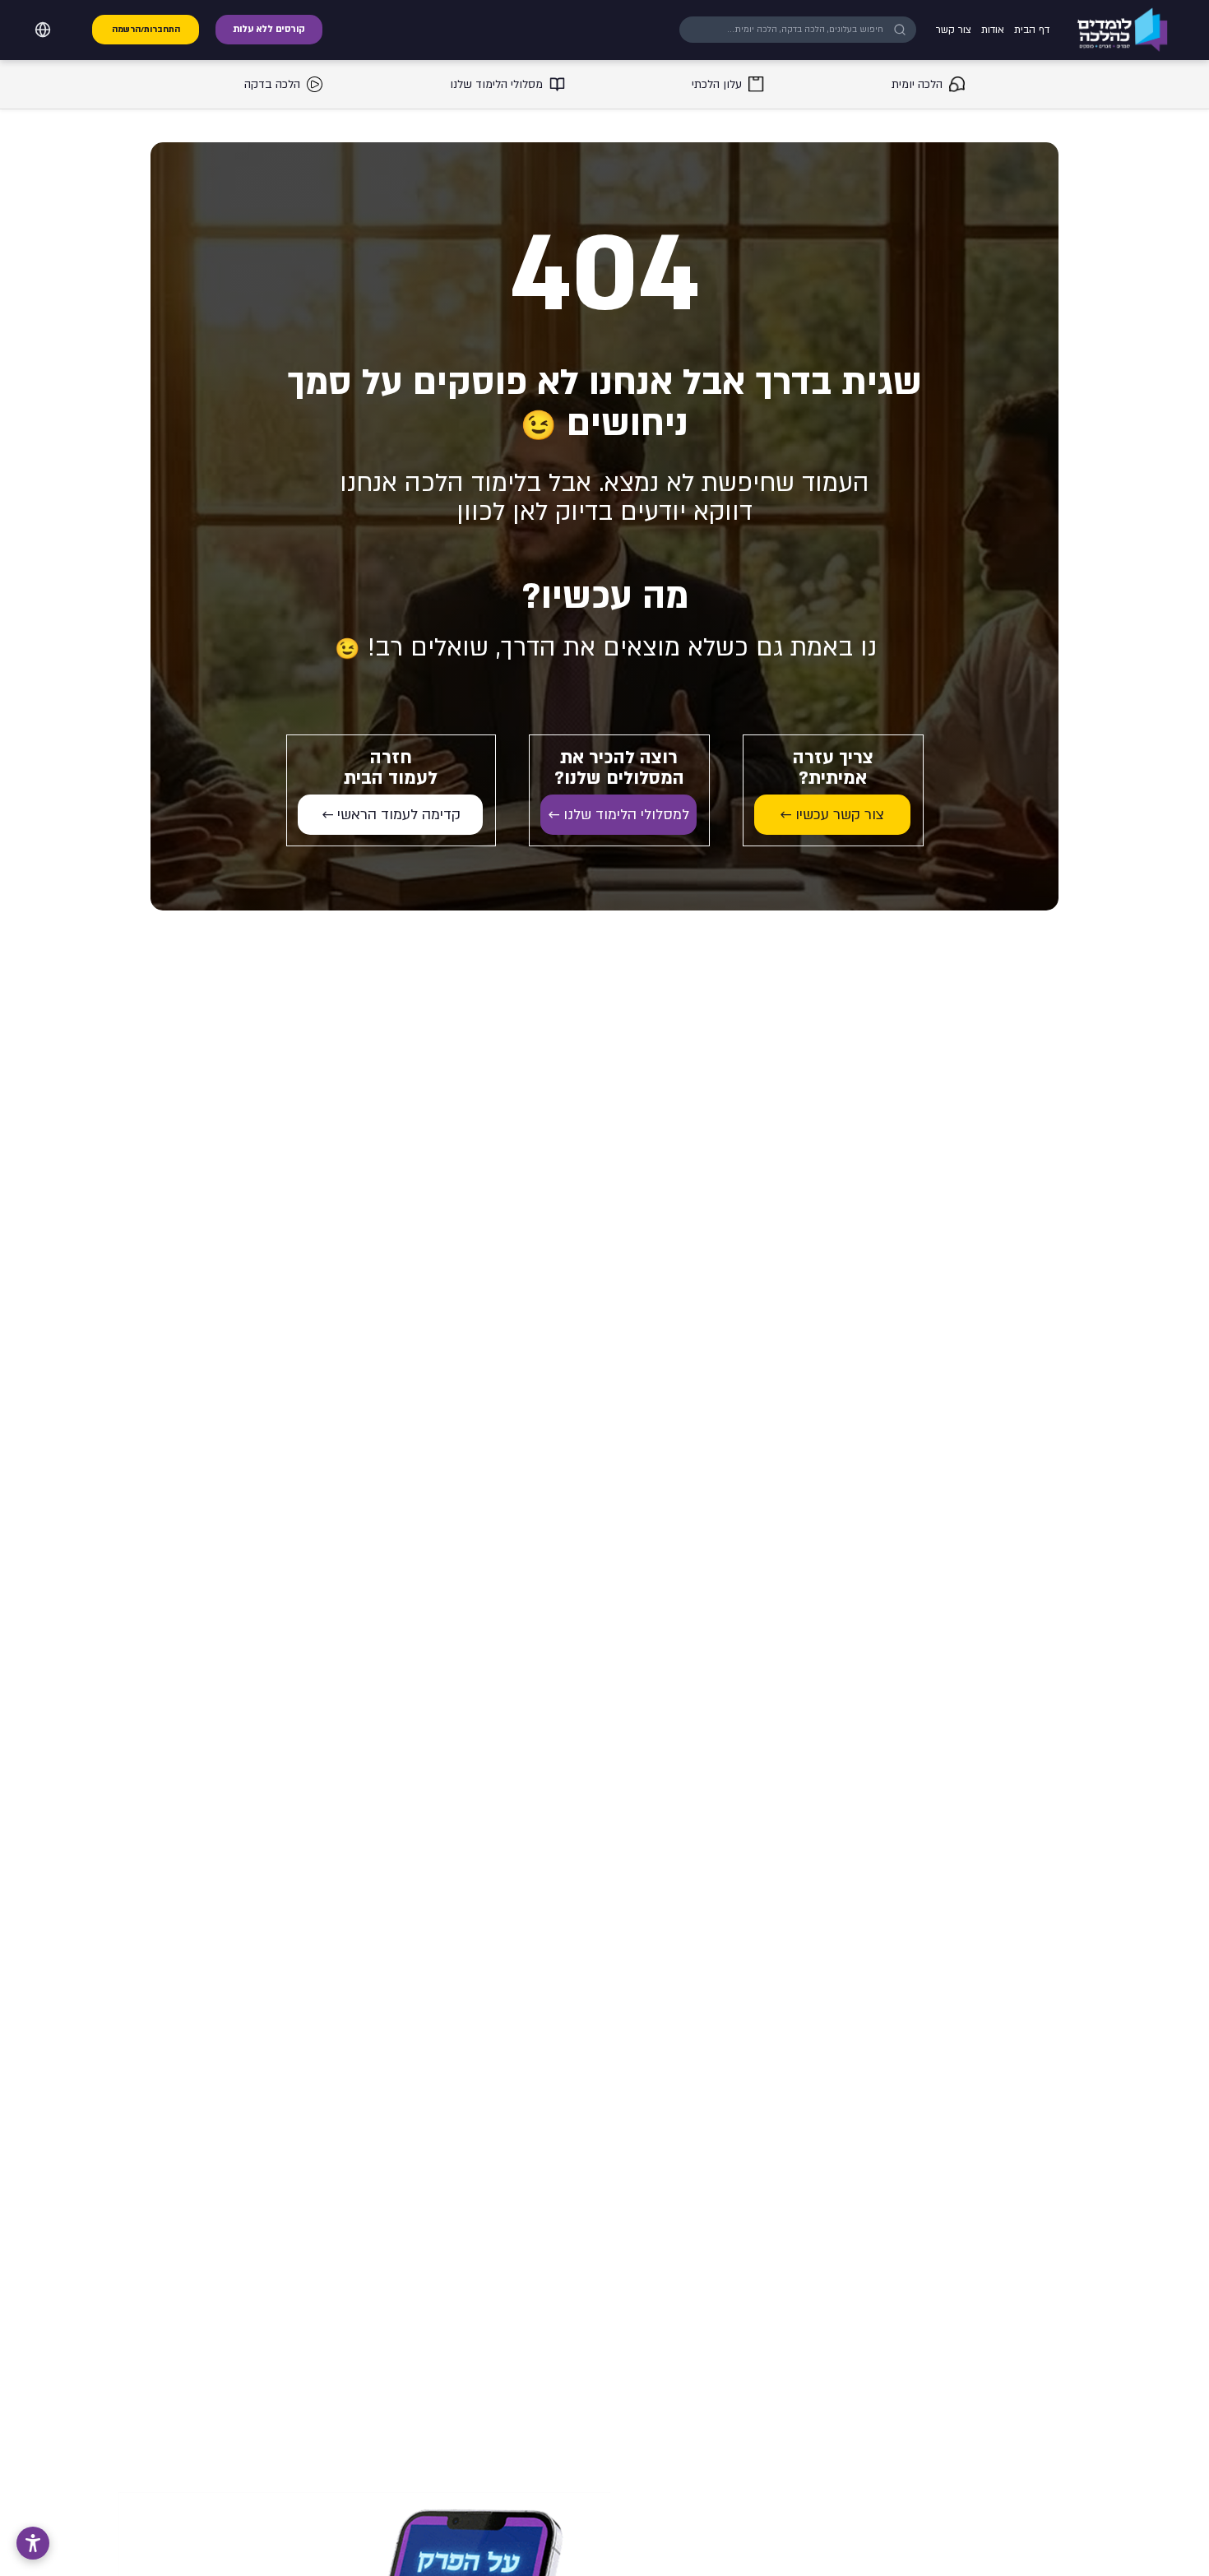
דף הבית (1032, 30)
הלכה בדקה (272, 84)
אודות (993, 30)
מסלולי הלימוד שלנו (496, 84)
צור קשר (954, 30)
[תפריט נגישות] (33, 2543)
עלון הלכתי (717, 84)
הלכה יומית (917, 84)
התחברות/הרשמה (146, 30)
